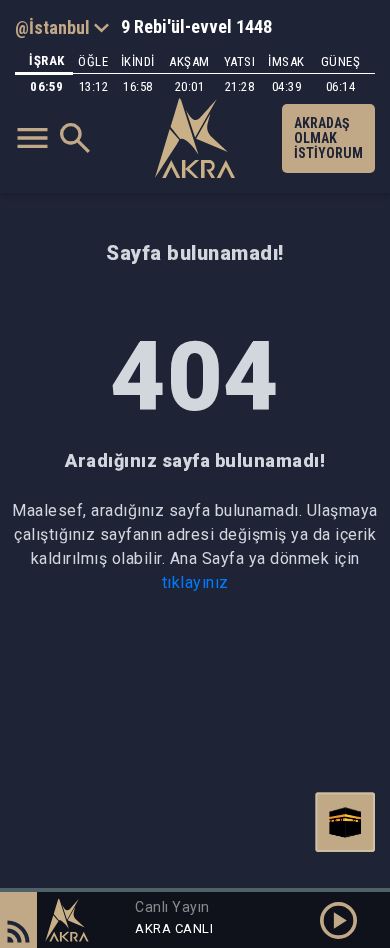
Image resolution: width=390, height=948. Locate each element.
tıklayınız (195, 582)
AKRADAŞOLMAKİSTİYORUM (328, 138)
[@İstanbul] (62, 27)
